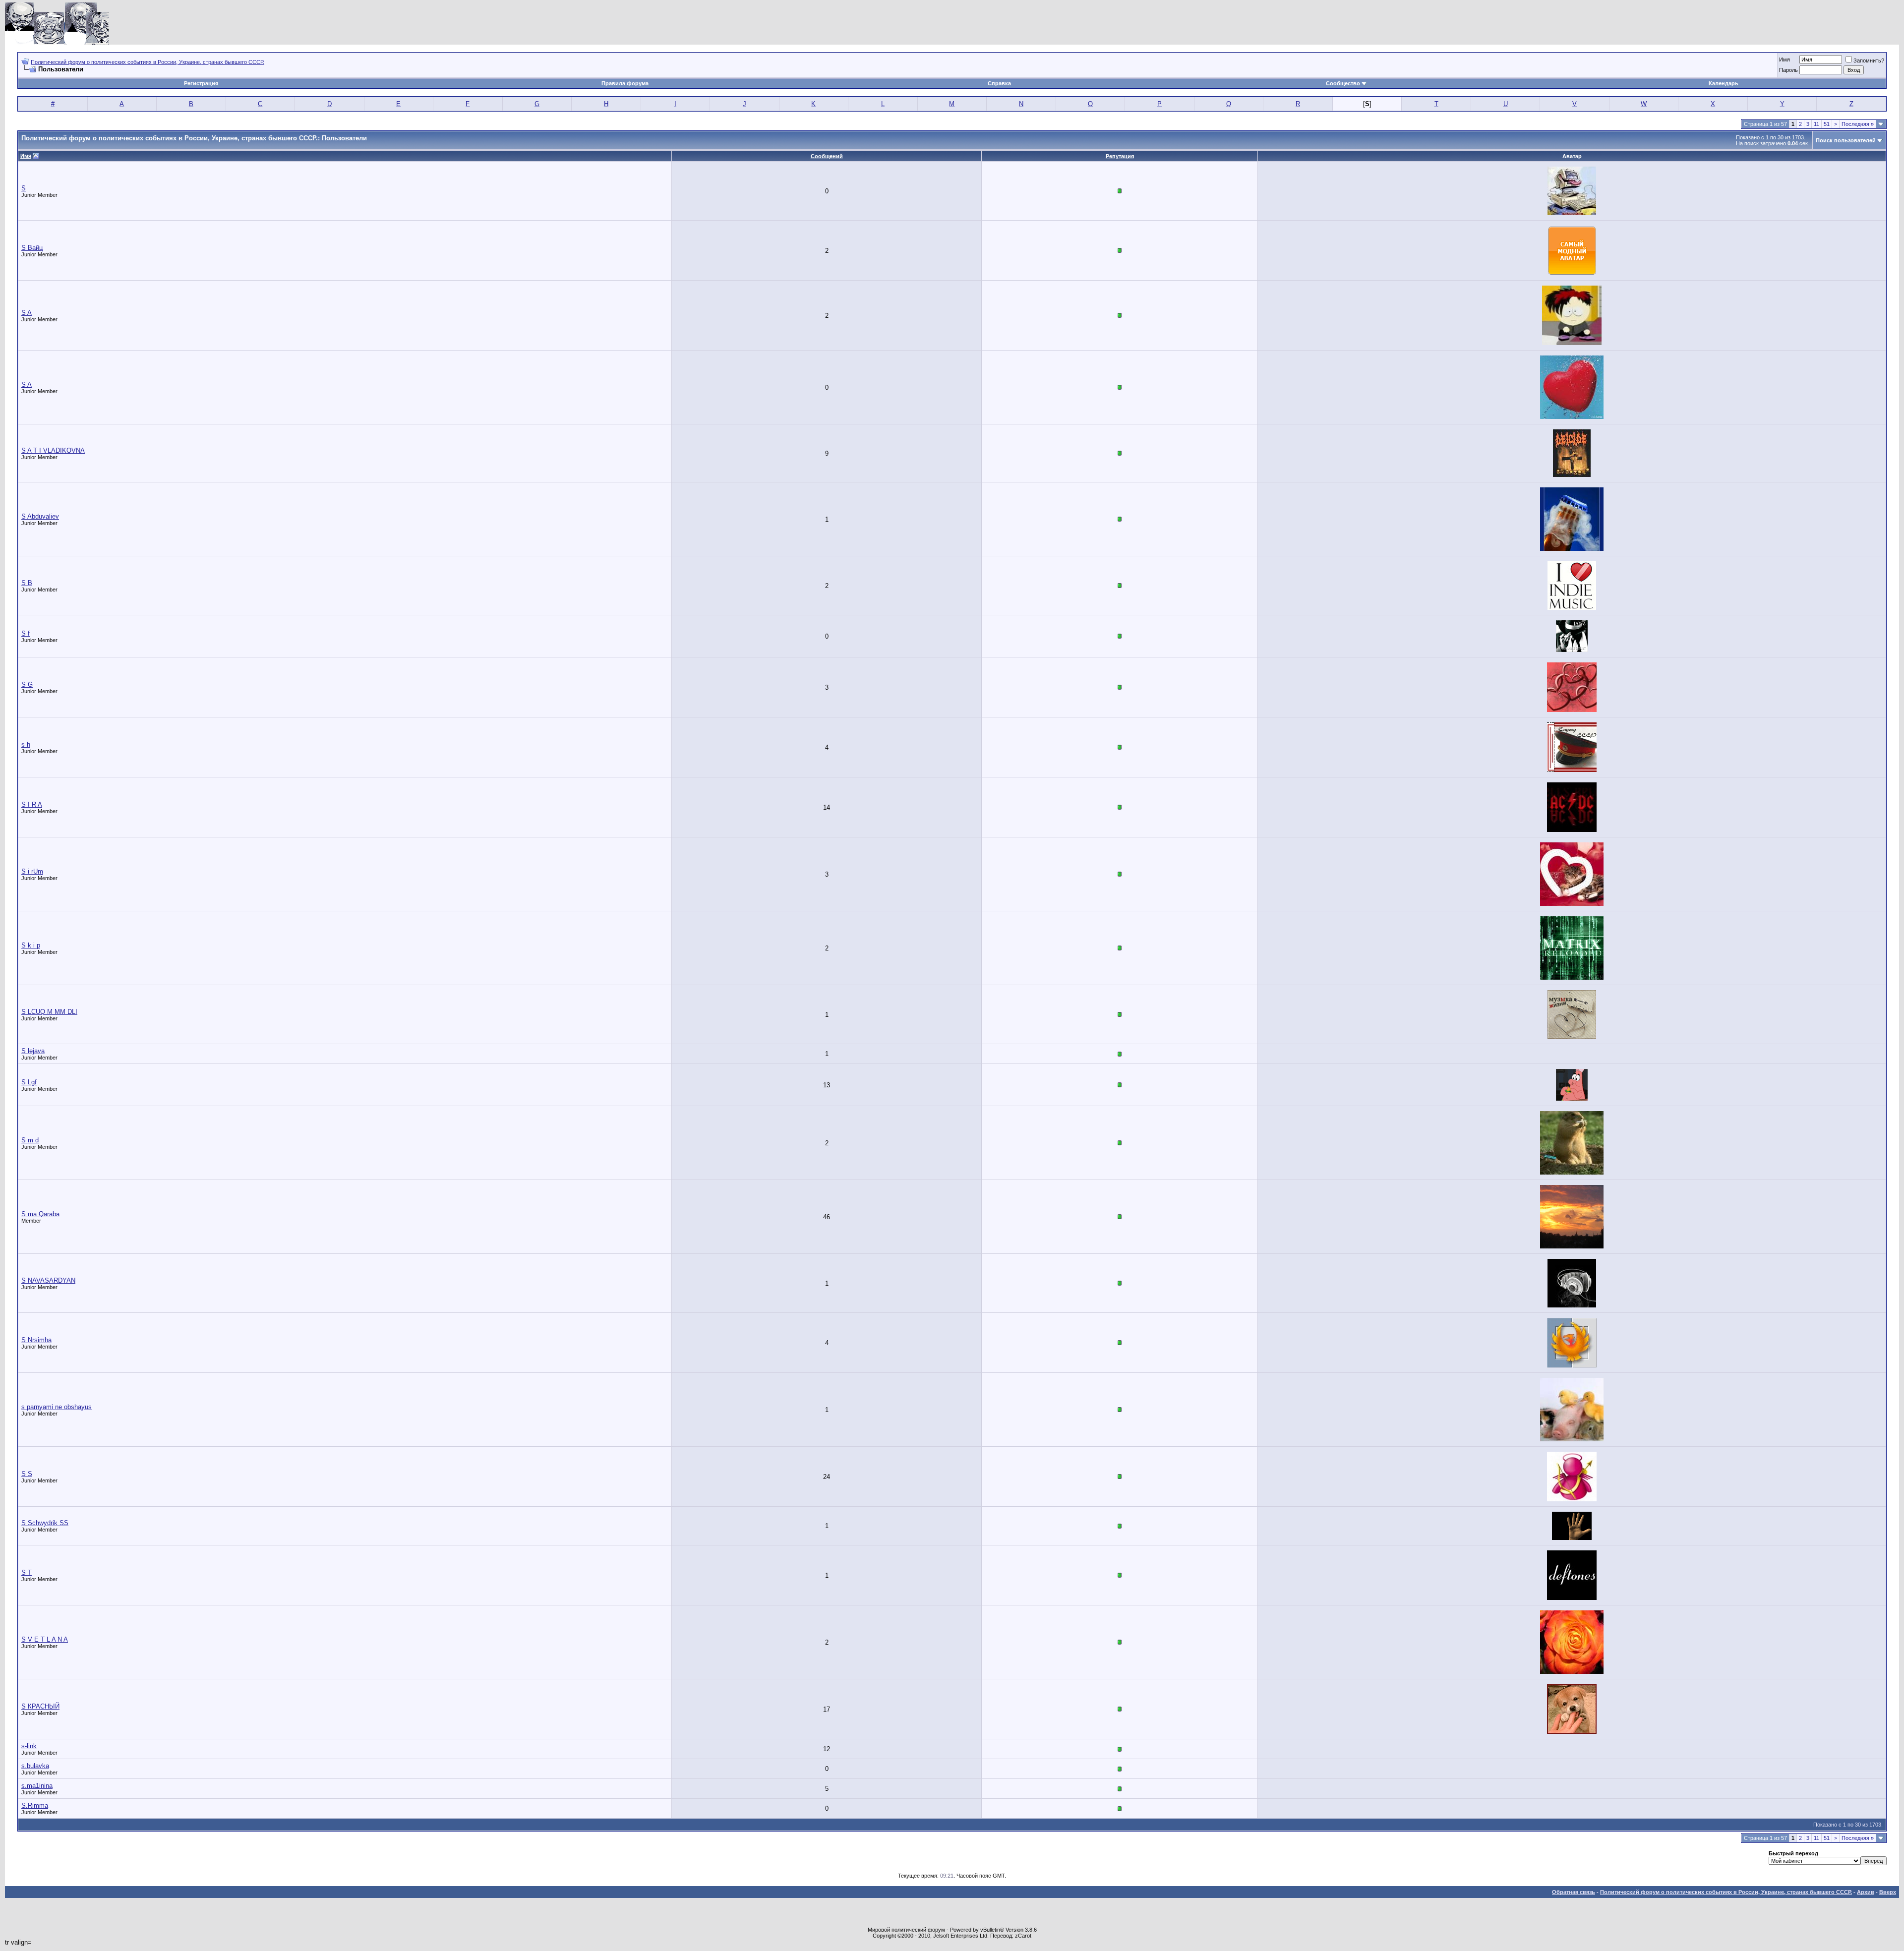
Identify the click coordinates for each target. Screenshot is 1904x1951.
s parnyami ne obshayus (57, 1407)
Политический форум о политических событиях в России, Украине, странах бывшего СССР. (148, 62)
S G (27, 684)
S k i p (31, 945)
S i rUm (32, 871)
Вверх (1888, 1892)
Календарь (1724, 83)
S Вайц (32, 248)
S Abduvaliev (40, 516)
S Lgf (29, 1082)
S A (27, 313)
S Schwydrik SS (45, 1523)
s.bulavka (35, 1766)
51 (1827, 124)
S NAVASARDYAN (48, 1280)
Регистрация (201, 83)
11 (1816, 124)
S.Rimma (35, 1805)
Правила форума (625, 83)
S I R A (32, 804)
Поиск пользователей (1846, 140)
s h (26, 744)
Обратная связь (1574, 1892)
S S (27, 1474)
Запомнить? (1869, 60)
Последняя (1858, 124)
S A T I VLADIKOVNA (53, 450)
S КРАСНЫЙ (40, 1706)
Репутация (1120, 156)
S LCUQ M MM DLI (49, 1012)
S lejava (33, 1051)
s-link (29, 1746)
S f (26, 633)
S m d (30, 1140)
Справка (999, 83)
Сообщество (1343, 83)
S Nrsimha (36, 1340)
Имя (1785, 59)
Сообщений (827, 156)
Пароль (1788, 70)
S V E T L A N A (45, 1639)
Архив (1866, 1892)
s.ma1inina (37, 1786)
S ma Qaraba (40, 1214)
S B (27, 583)
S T (27, 1572)
